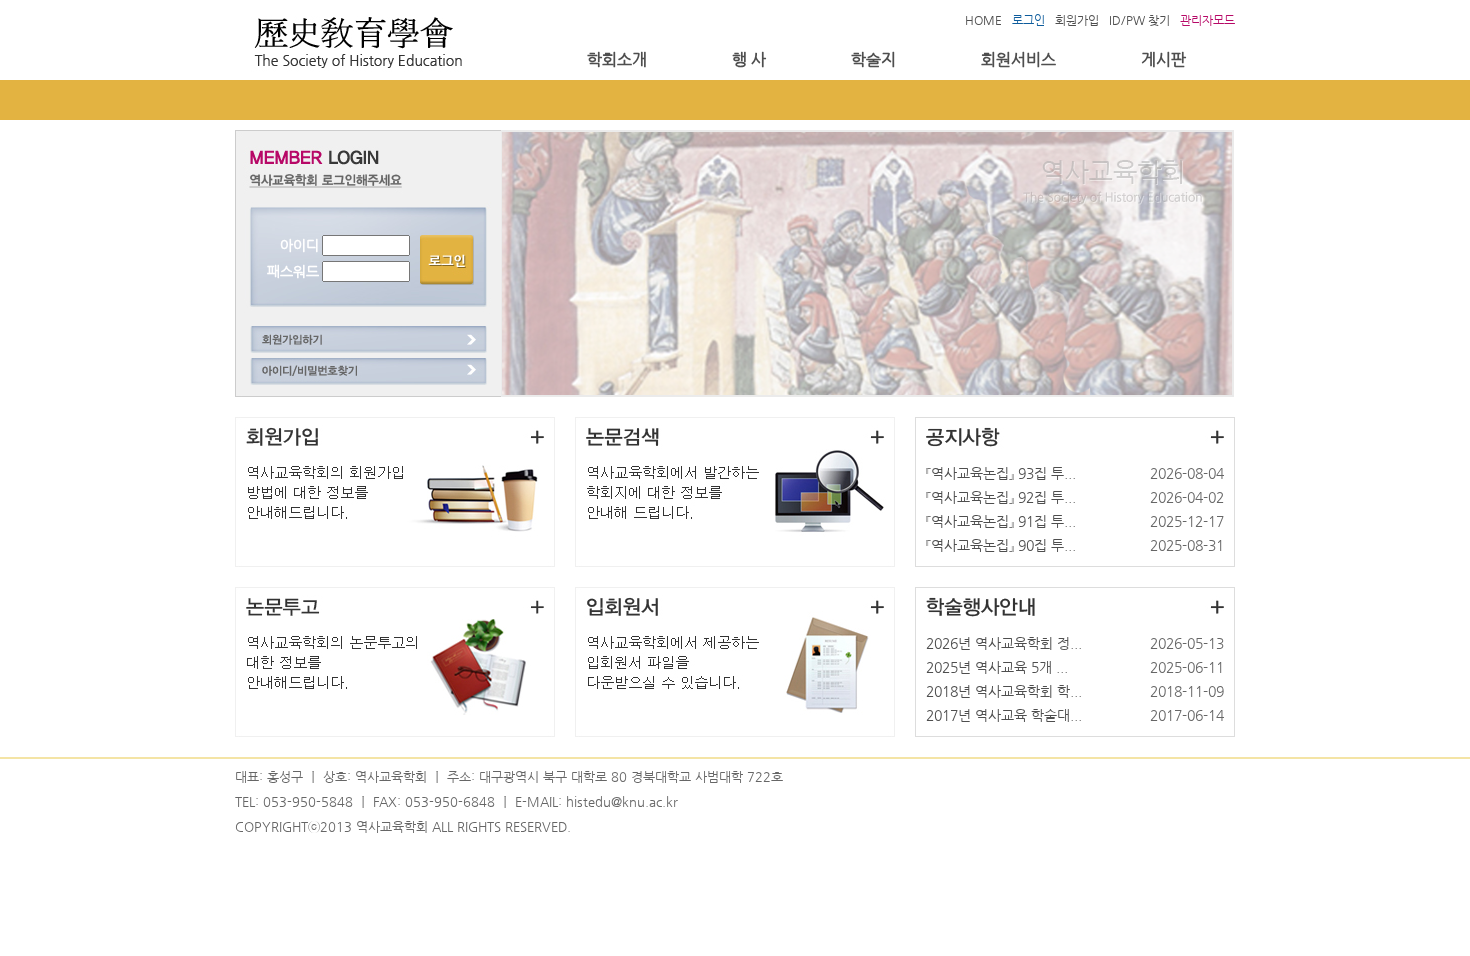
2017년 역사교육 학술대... (1004, 715)
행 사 (749, 59)
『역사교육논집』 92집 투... (1001, 497)
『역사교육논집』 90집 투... (1001, 545)
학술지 (873, 59)
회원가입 (1077, 19)
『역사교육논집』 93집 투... (1001, 473)
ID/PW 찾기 (1139, 19)
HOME (983, 19)
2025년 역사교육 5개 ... (997, 667)
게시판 (1163, 59)
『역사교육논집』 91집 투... (1001, 521)
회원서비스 (1018, 59)
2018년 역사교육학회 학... (1004, 691)
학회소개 (617, 59)
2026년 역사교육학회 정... (1004, 643)
